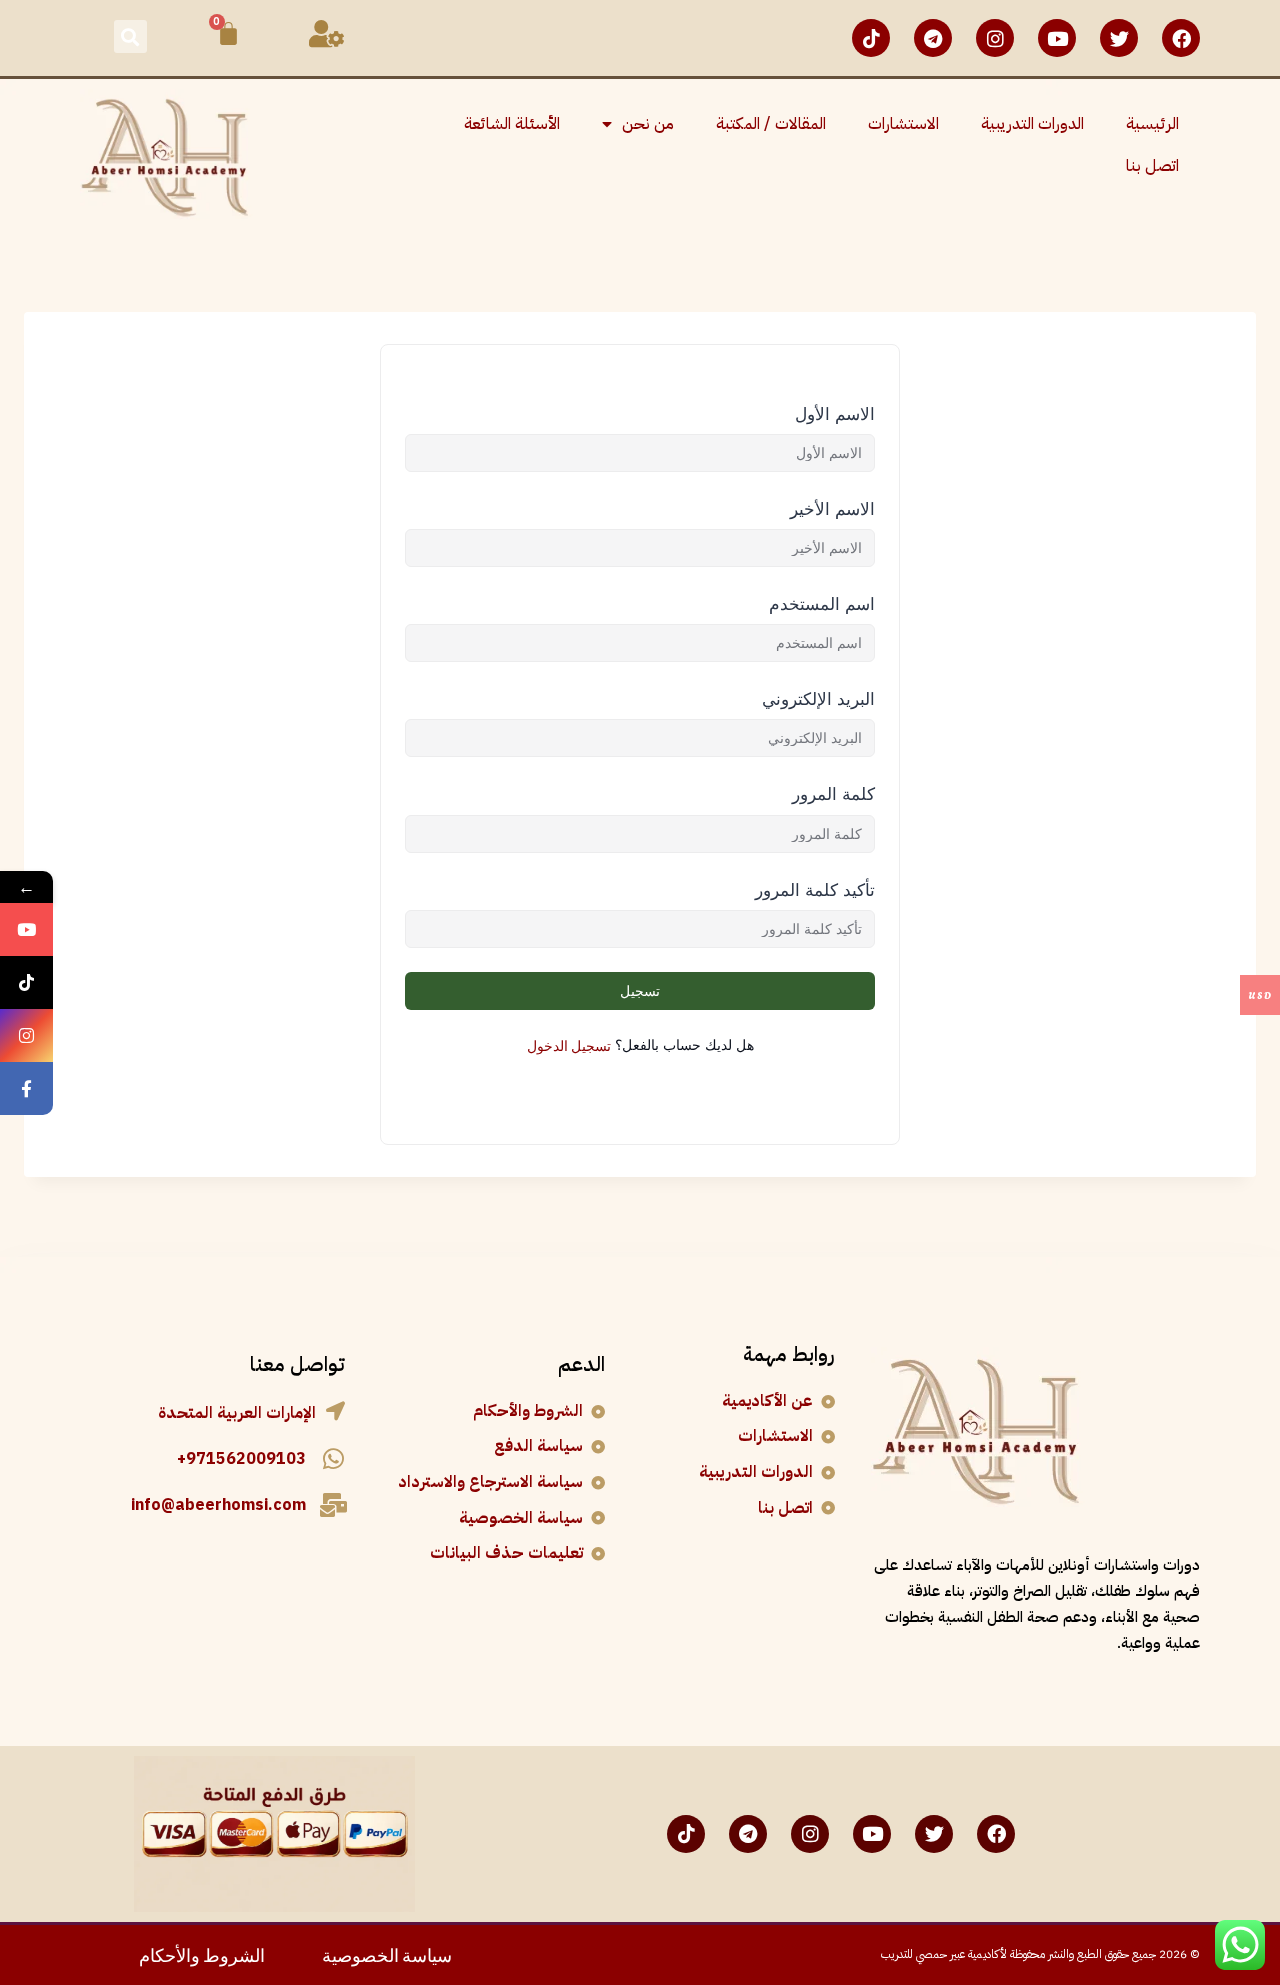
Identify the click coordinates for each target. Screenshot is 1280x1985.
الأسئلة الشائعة (512, 124)
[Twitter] (1119, 38)
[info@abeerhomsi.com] (333, 1505)
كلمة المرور (833, 794)
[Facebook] (1181, 38)
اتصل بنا (1152, 166)
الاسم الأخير (832, 509)
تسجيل (640, 991)
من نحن (648, 124)
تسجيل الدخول (569, 1044)
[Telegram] (933, 38)
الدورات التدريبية (1032, 124)
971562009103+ (241, 1459)
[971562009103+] (333, 1459)
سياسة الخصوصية (387, 1953)
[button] (130, 36)
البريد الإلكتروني (818, 699)
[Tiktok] (871, 38)
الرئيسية (1152, 124)
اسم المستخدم (822, 604)
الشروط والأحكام (202, 1953)
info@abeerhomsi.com (218, 1505)
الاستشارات (903, 124)
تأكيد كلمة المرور (815, 890)
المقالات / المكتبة (771, 124)
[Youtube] (1057, 38)
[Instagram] (995, 38)
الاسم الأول (835, 414)
